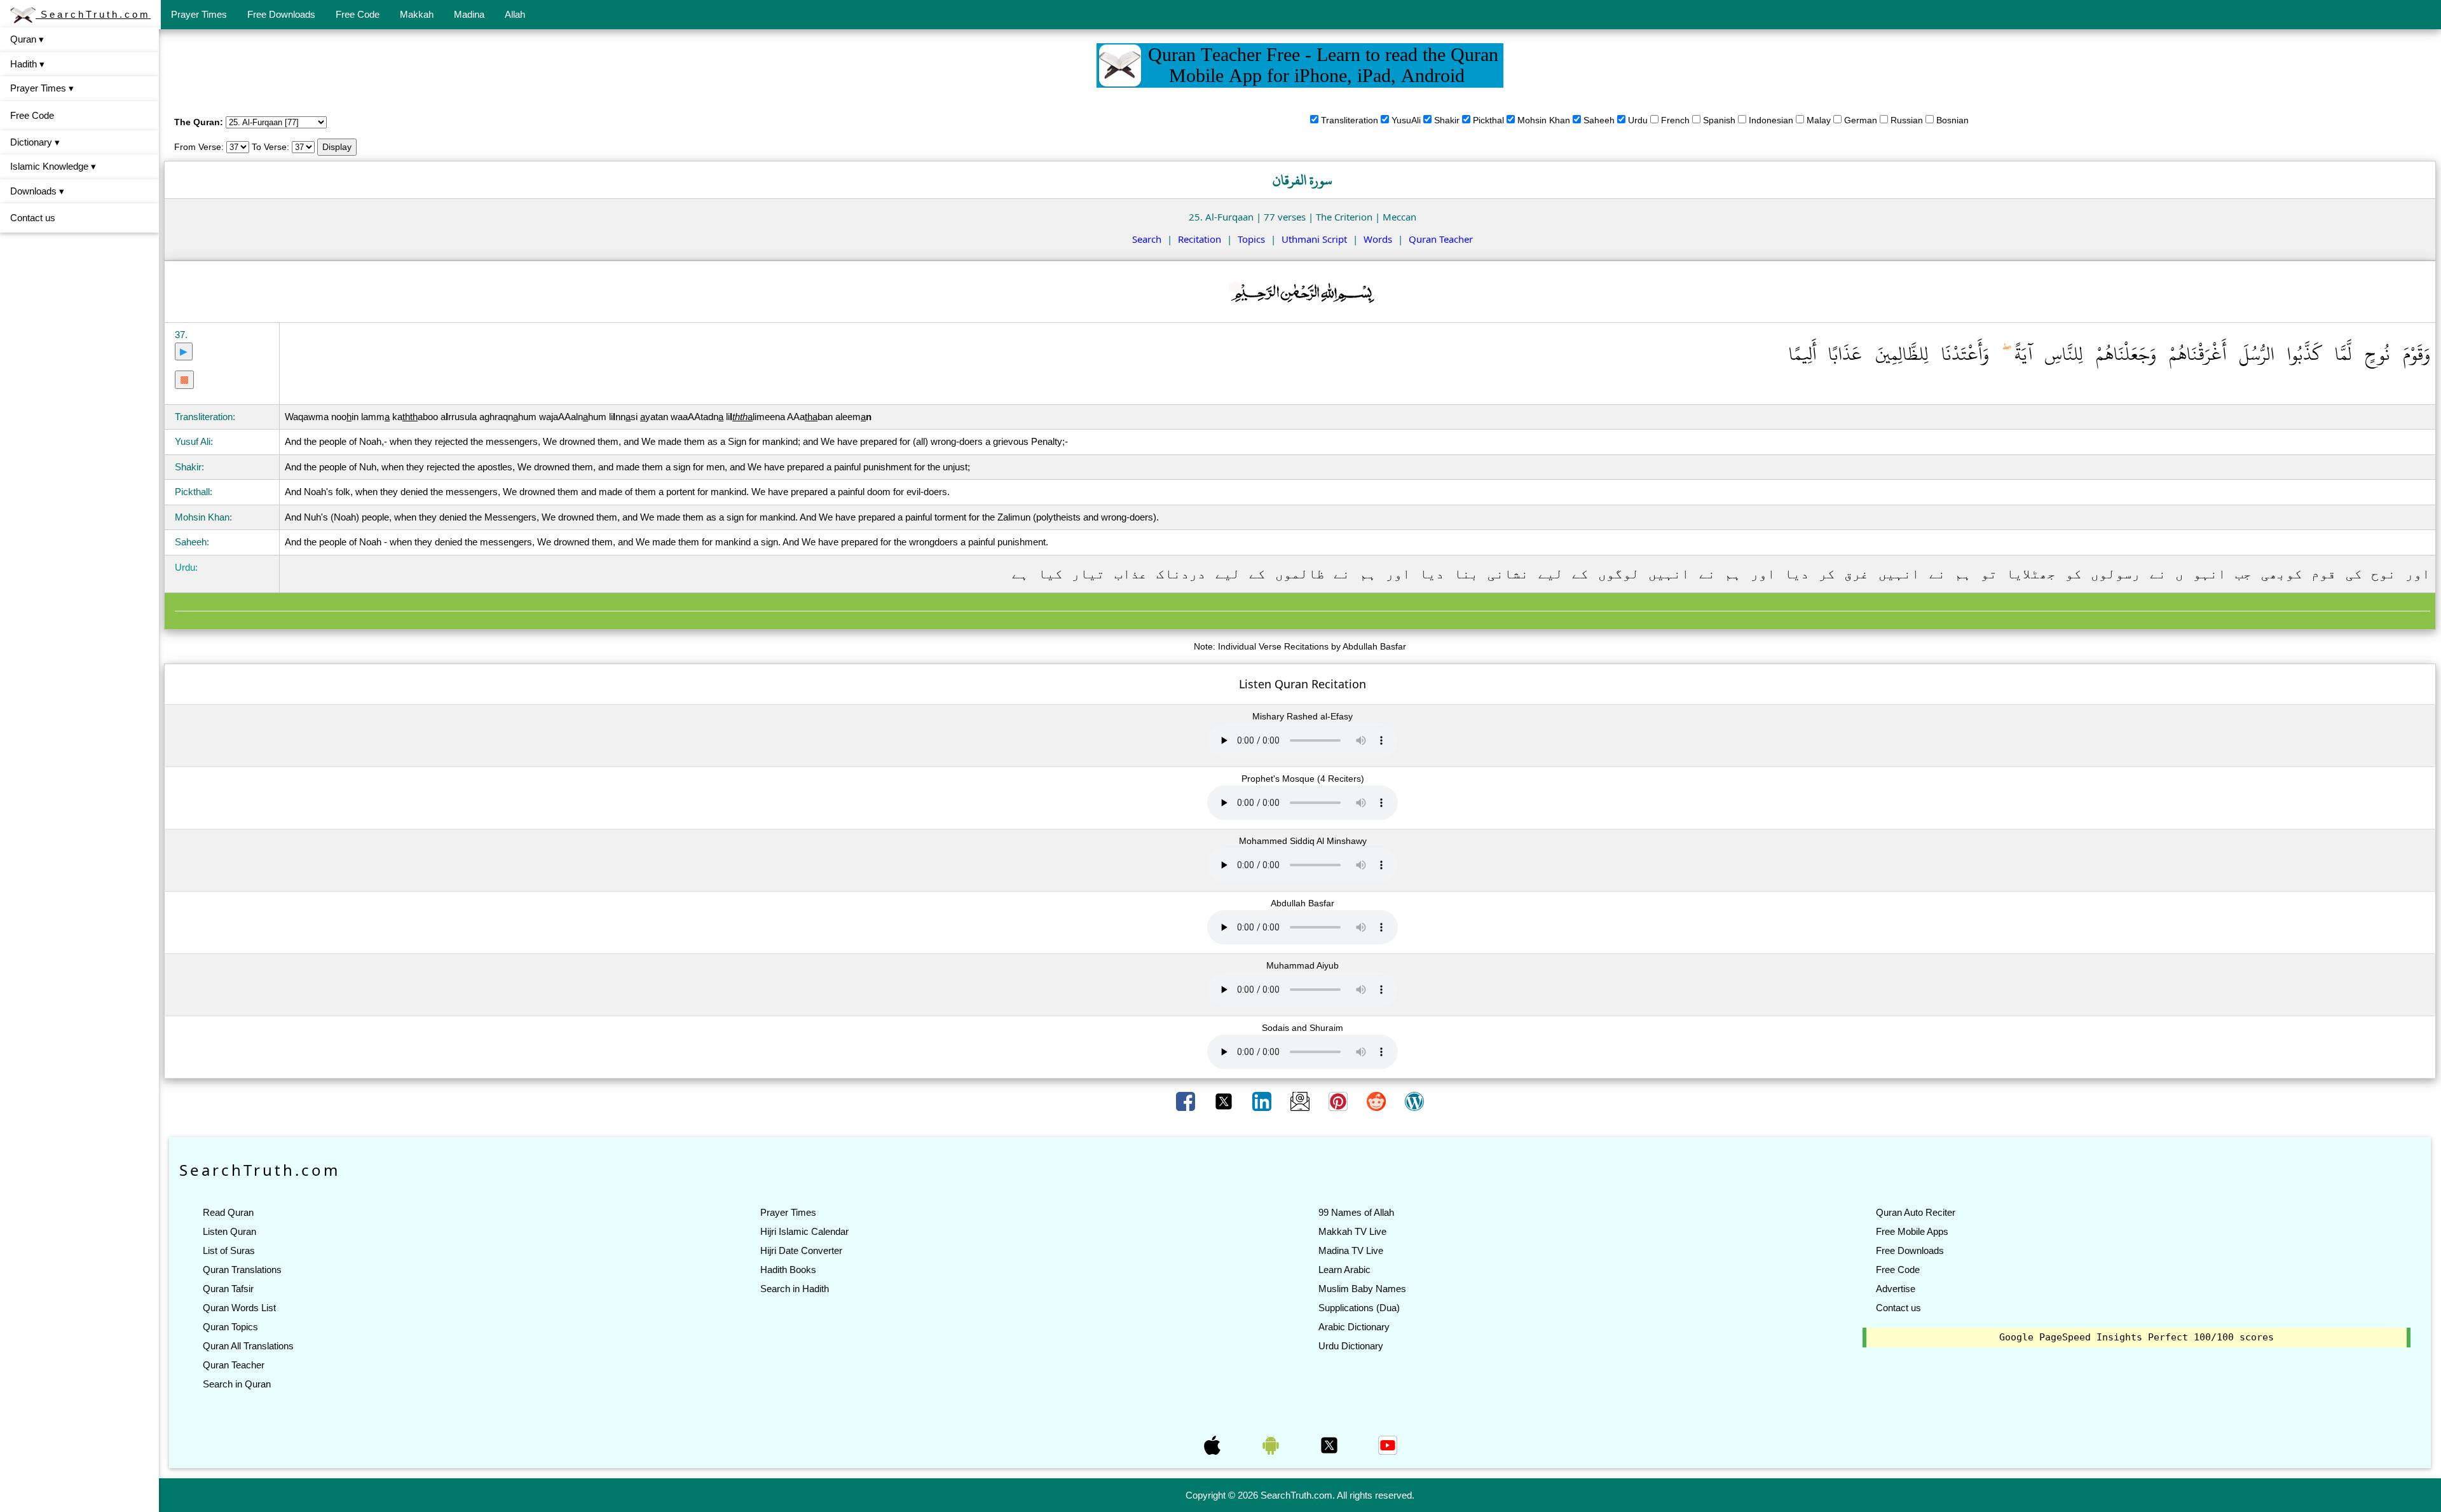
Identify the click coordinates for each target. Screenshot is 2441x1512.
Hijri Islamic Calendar (804, 1231)
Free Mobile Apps (1912, 1231)
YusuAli (1406, 120)
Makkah (417, 14)
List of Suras (229, 1250)
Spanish (1719, 120)
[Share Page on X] (1225, 1101)
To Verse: (270, 147)
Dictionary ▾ (35, 142)
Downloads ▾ (37, 191)
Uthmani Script (1314, 239)
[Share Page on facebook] (1187, 1101)
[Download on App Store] (1214, 1445)
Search (1147, 239)
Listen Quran (229, 1231)
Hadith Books (788, 1270)
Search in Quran (237, 1384)
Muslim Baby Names (1362, 1289)
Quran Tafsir (228, 1289)
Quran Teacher (1441, 239)
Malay (1819, 120)
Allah (515, 14)
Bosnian (1952, 120)
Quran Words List (239, 1308)
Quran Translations (242, 1270)
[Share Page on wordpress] (1414, 1101)
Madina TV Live (1351, 1250)
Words (1378, 239)
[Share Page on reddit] (1378, 1101)
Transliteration (1350, 120)
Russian (1907, 120)
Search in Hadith (795, 1289)
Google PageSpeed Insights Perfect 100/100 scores (2137, 1337)
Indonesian (1771, 120)
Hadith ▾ (27, 64)
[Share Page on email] (1301, 1101)
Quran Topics (230, 1327)
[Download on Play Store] (1272, 1445)
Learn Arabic (1344, 1270)
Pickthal (1488, 120)
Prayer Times (199, 14)
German (1861, 120)
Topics (1251, 239)
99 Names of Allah (1356, 1212)
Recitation (1200, 239)
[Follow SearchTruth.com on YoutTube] (1388, 1445)
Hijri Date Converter (801, 1250)
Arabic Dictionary (1354, 1327)
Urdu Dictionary (1351, 1346)
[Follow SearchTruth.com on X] (1330, 1445)
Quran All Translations (248, 1346)
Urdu (1638, 120)
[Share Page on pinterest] (1339, 1101)
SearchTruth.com (93, 14)
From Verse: (199, 147)
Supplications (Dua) (1359, 1308)
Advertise (1896, 1289)
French (1675, 120)
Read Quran (228, 1212)
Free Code (358, 14)
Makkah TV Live (1352, 1231)
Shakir (1447, 120)
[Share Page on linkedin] (1263, 1101)
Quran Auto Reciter (1916, 1212)
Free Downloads (281, 14)
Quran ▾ (27, 39)
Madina (469, 14)
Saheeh (1599, 120)
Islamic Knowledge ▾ (53, 166)
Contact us (33, 218)
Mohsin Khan (1544, 120)
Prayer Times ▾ (42, 88)
